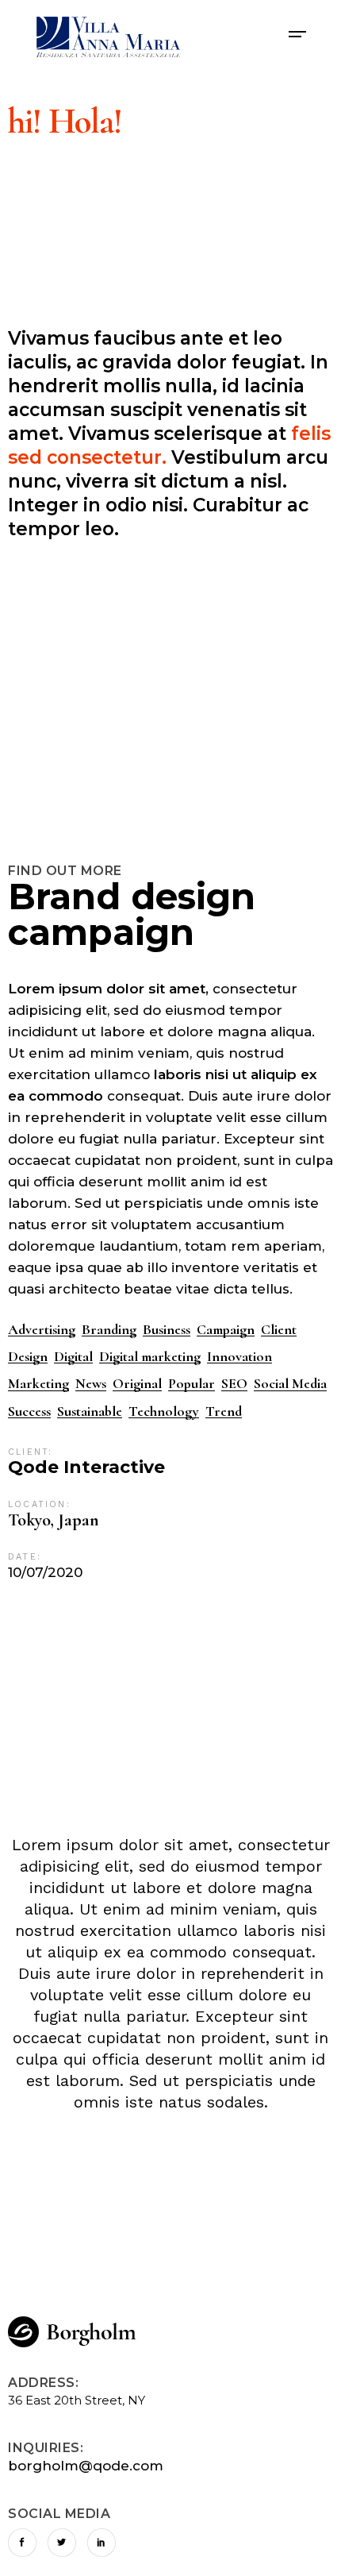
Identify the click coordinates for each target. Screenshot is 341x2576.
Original (137, 1384)
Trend (224, 1411)
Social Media (290, 1384)
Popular (192, 1384)
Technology (164, 1411)
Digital (73, 1357)
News (91, 1384)
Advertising (42, 1330)
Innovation (239, 1357)
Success (29, 1411)
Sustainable (90, 1411)
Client (279, 1330)
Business (167, 1330)
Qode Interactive (86, 1467)
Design (28, 1357)
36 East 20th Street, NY (77, 2400)
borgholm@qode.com (86, 2466)
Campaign (226, 1330)
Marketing (38, 1384)
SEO (234, 1384)
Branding (109, 1330)
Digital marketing (150, 1357)
